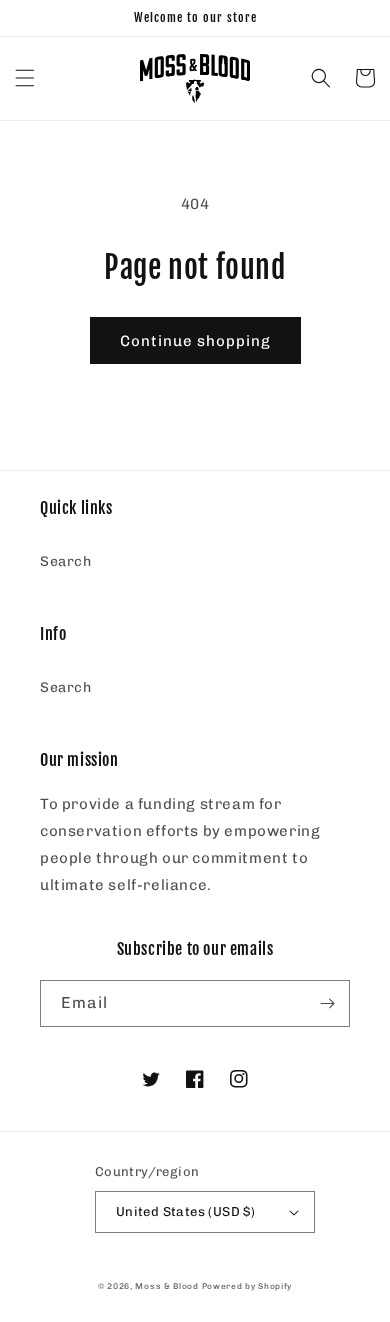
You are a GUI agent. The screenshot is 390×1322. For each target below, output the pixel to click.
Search (66, 561)
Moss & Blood (166, 1286)
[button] (25, 78)
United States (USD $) (185, 1211)
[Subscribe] (327, 1003)
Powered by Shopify (247, 1286)
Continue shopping (195, 341)
